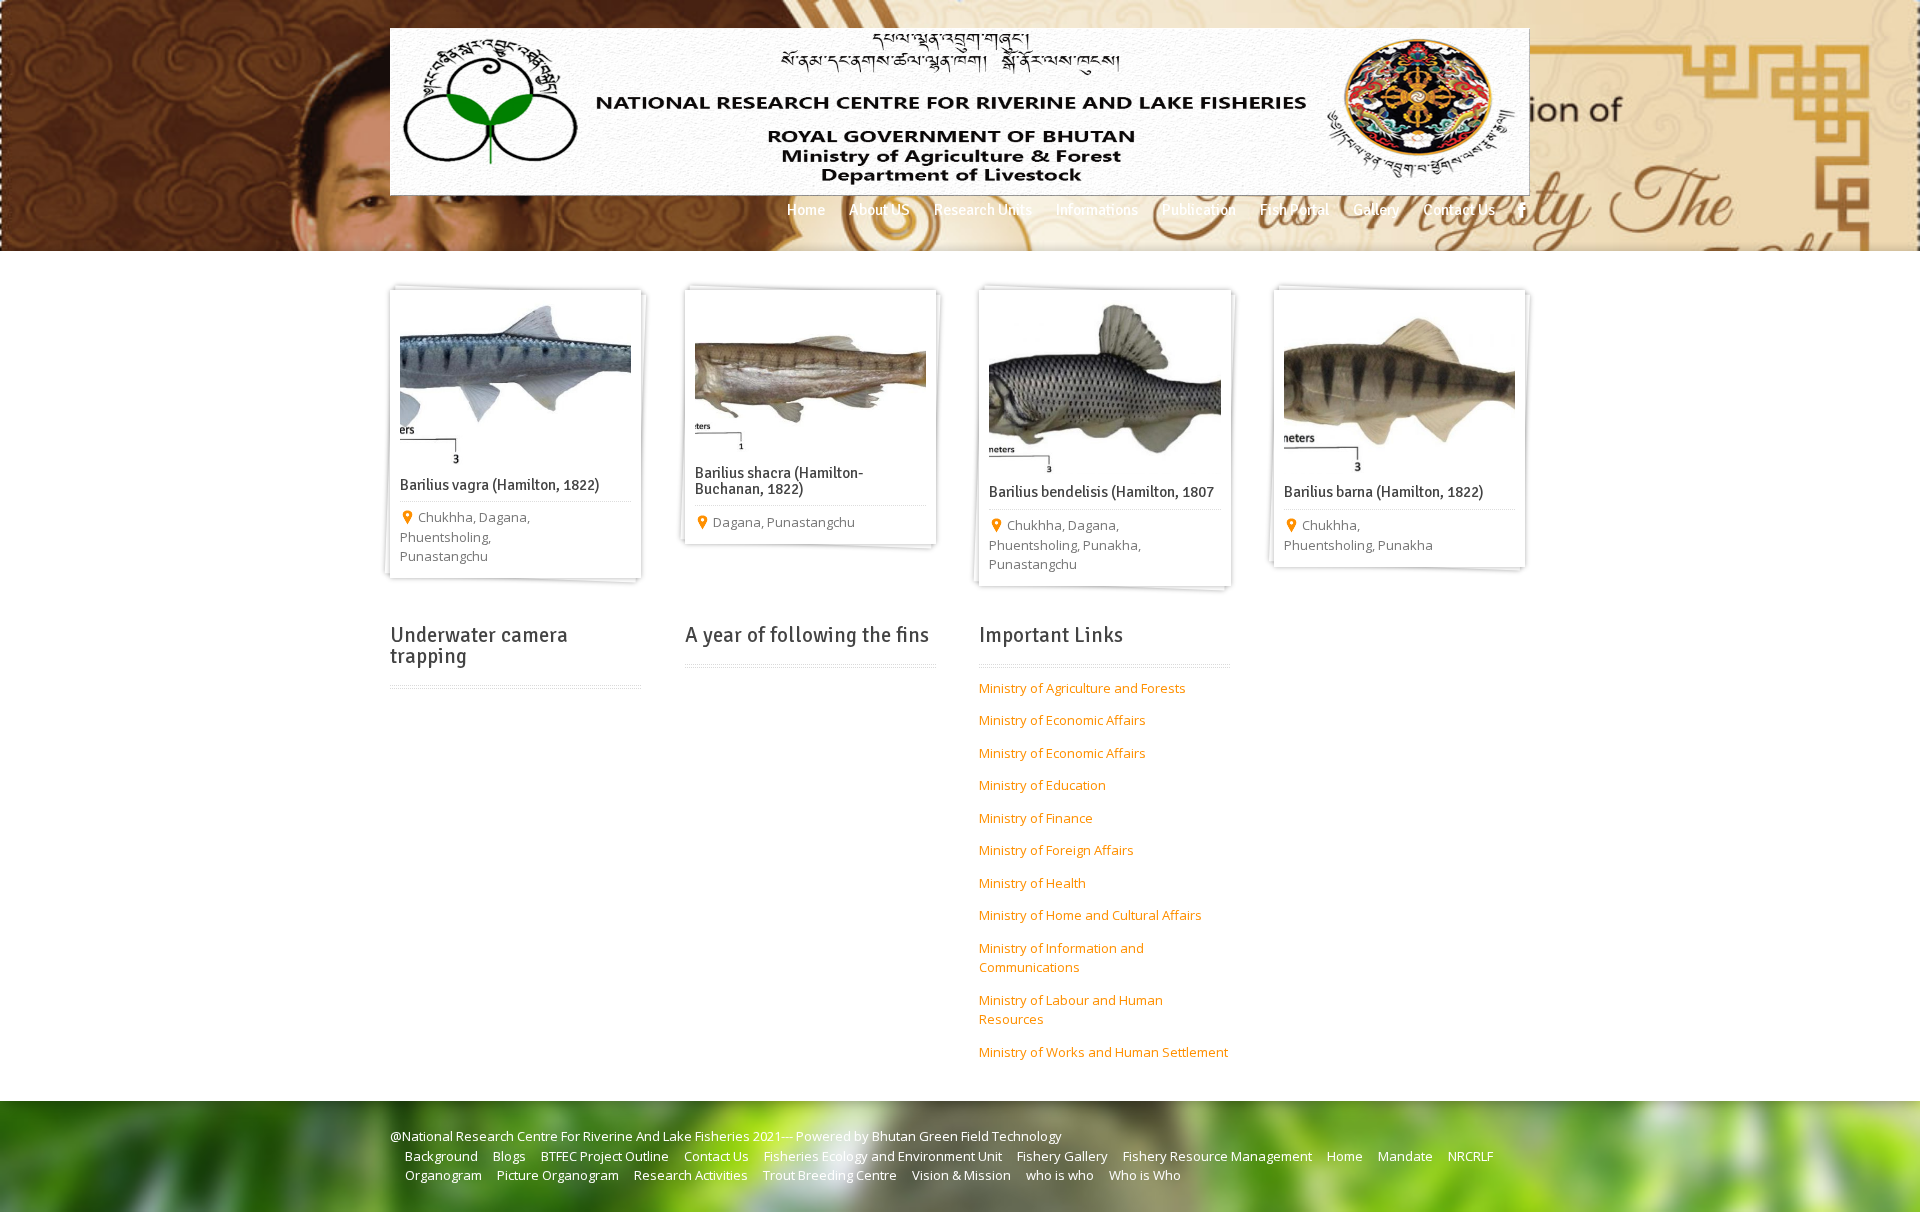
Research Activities (691, 1175)
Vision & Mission (961, 1175)
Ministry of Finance (1036, 818)
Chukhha (445, 517)
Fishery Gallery (1062, 1156)
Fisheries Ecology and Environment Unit (883, 1156)
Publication (1199, 210)
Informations (1097, 210)
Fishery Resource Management (1217, 1156)
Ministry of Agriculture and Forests (1082, 688)
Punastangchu (444, 556)
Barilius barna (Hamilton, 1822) (1384, 492)
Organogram (443, 1175)
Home (806, 210)
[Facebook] (1522, 210)
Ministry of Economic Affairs (1062, 720)
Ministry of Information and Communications (1061, 958)
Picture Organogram (558, 1175)
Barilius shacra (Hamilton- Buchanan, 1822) (779, 481)
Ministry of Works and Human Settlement (1103, 1052)
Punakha (1110, 545)
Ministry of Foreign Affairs (1056, 850)
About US (879, 210)
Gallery (1376, 210)
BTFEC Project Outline (605, 1156)
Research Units (983, 210)
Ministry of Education (1042, 785)
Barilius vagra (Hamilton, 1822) (500, 485)
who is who (1060, 1175)
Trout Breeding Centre (830, 1175)
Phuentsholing (444, 537)
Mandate (1405, 1156)
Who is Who (1145, 1175)
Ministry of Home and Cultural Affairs (1090, 915)
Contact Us (1459, 210)
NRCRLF (1470, 1156)
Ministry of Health (1032, 883)
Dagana (503, 517)
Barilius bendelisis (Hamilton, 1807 (1101, 492)
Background (441, 1156)
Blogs (509, 1156)
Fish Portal (1294, 210)
